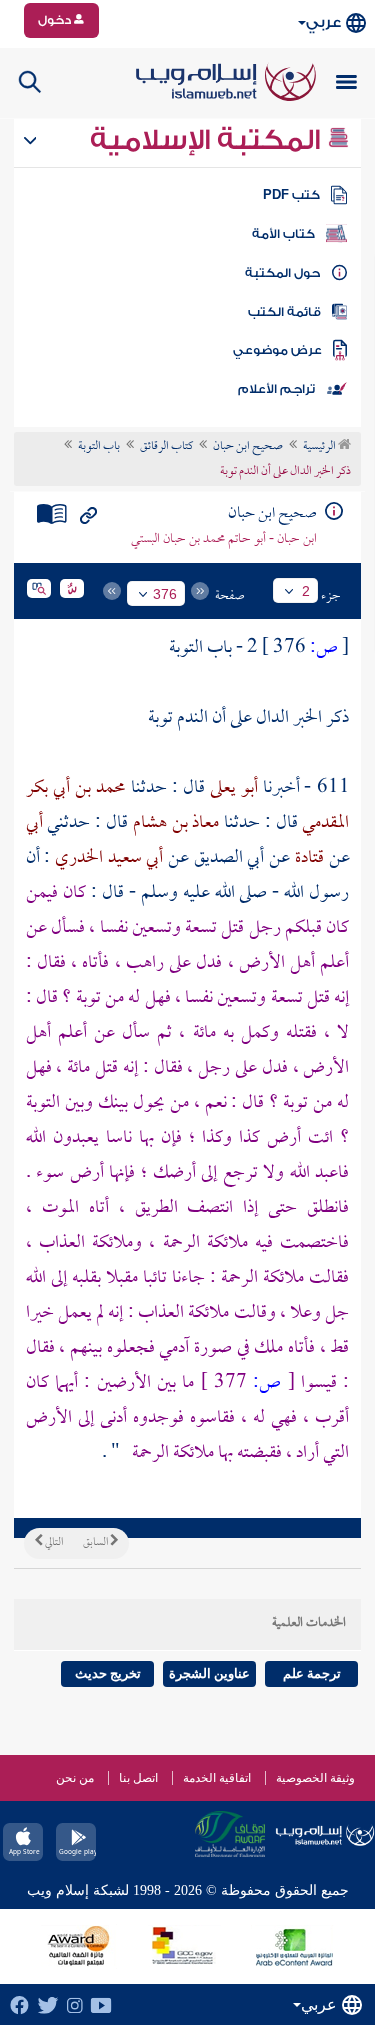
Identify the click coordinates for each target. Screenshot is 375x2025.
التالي (53, 1543)
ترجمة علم (312, 1673)
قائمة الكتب (284, 312)
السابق (96, 1543)
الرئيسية (320, 447)
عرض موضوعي (277, 350)
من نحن (75, 1778)
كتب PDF (291, 195)
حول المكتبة (282, 273)
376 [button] (165, 594)
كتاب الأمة (283, 234)
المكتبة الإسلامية (208, 140)
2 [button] (306, 591)
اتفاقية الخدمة (217, 1778)
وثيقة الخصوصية (315, 1778)
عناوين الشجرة (209, 1673)
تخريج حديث (108, 1673)
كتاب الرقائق (166, 447)
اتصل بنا (138, 1778)
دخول (56, 20)
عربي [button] (323, 22)
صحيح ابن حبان (248, 447)
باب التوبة (99, 447)
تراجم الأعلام (276, 389)
